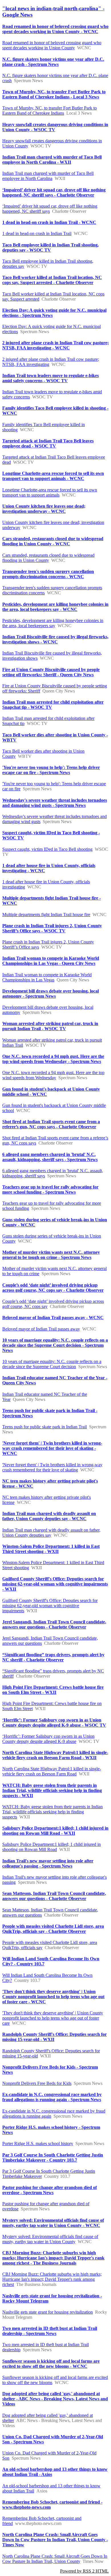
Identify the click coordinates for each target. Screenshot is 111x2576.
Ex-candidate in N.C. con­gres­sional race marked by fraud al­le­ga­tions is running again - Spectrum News (52, 2097)
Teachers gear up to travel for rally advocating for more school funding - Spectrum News (50, 1189)
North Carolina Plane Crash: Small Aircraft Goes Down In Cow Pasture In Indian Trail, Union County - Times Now (55, 2540)
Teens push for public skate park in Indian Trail (45, 1427)
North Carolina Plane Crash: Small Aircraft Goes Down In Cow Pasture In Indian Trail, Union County (55, 2559)
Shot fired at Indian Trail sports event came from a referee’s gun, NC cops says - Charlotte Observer (51, 1124)
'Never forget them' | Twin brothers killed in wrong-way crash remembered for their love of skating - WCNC (52, 1448)
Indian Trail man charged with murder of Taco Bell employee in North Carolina (48, 176)
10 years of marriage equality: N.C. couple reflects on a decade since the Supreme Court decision (52, 1364)
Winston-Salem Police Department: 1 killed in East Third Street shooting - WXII (51, 1549)
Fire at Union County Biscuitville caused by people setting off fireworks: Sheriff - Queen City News (51, 672)
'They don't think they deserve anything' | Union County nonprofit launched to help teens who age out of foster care (53, 2018)
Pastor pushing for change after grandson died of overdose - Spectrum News (50, 2190)
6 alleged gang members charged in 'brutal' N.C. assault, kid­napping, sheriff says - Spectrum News (50, 1157)
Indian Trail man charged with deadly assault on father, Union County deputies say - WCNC (49, 1516)
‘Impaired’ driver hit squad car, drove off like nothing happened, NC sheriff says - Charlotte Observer (54, 192)
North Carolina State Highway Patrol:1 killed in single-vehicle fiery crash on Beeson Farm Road (52, 1771)
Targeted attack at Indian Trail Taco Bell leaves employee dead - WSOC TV (48, 443)
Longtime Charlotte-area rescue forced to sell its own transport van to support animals (50, 492)
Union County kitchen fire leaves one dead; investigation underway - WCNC (44, 509)
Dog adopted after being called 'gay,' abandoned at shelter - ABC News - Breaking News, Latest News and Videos (55, 2399)
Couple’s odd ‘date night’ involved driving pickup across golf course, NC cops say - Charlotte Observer (53, 1288)
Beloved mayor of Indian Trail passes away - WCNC (53, 1318)
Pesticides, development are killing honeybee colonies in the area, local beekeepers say (53, 623)
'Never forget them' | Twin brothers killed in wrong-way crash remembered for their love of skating (52, 1467)
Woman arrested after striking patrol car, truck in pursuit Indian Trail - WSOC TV (50, 1026)
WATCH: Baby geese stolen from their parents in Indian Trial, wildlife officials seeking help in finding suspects (53, 1812)
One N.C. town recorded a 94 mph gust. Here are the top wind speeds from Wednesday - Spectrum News (53, 1059)
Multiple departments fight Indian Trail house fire (46, 915)
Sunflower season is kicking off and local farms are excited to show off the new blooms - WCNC (51, 2364)
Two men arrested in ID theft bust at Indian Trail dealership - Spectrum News (50, 2331)
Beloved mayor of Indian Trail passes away (41, 1329)
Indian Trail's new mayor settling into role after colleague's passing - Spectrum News (48, 1863)
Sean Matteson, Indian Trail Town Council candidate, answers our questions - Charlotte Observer (54, 1896)
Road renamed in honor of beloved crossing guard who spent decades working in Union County (52, 45)
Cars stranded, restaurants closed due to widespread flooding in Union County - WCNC (53, 541)
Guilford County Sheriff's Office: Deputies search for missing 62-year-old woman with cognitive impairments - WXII (55, 1584)
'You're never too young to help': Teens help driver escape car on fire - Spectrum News (51, 770)
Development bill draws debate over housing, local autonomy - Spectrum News (51, 994)
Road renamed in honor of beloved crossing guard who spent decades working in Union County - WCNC (55, 29)
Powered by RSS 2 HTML (84, 2571)
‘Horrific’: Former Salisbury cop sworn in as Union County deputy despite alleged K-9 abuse (48, 1739)
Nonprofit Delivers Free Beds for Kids (37, 2083)
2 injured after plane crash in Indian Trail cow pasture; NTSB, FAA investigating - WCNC (55, 345)
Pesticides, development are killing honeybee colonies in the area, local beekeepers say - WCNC (55, 607)
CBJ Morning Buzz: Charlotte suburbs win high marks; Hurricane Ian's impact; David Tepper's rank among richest (52, 2279)
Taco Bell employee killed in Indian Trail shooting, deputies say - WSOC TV (51, 247)
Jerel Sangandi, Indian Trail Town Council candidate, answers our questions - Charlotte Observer (54, 1624)
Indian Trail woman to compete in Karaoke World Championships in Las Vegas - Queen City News (51, 961)
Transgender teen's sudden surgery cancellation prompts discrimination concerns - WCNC (48, 574)
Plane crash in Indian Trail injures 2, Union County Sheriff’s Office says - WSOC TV (52, 928)
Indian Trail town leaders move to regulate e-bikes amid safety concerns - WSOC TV (51, 378)
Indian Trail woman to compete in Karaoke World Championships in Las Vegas (47, 977)
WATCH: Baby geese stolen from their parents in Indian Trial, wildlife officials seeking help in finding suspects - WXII (52, 1790)
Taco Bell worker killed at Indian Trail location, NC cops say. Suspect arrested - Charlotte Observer (52, 280)
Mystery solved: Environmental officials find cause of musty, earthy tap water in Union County (50, 2239)
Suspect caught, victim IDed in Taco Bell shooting (47, 849)
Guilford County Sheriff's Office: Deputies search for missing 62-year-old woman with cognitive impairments (50, 1606)
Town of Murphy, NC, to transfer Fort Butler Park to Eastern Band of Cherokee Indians (50, 111)
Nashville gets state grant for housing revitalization (48, 2312)
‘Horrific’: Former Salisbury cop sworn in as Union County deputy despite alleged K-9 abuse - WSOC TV (54, 1723)
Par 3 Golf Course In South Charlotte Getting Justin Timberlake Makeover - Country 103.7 (53, 2157)
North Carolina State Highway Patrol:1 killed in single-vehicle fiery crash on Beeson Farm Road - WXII (55, 1755)
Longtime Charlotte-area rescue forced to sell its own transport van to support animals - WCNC (53, 476)
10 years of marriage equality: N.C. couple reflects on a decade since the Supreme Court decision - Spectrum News (55, 1345)
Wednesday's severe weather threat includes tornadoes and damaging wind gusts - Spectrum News (55, 803)
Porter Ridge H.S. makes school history (38, 2143)
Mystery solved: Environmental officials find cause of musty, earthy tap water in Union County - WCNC (53, 2223)
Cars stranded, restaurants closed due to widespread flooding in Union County (48, 558)
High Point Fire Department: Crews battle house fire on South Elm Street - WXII (53, 1690)
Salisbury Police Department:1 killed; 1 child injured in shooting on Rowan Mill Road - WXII (55, 1831)
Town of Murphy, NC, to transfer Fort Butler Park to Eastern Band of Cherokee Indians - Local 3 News (54, 94)
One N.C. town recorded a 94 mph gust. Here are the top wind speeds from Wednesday (53, 1075)
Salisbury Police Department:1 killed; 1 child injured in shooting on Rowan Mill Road (52, 1847)
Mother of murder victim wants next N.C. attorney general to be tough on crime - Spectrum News (51, 1255)
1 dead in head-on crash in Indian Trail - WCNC (49, 222)
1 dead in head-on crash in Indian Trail (37, 233)
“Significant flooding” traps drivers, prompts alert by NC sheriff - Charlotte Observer (53, 1657)
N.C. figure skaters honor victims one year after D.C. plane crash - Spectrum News (53, 62)
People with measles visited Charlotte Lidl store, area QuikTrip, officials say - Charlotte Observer (53, 1929)
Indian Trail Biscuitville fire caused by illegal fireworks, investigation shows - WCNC (55, 639)
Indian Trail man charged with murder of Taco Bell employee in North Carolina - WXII (52, 160)
